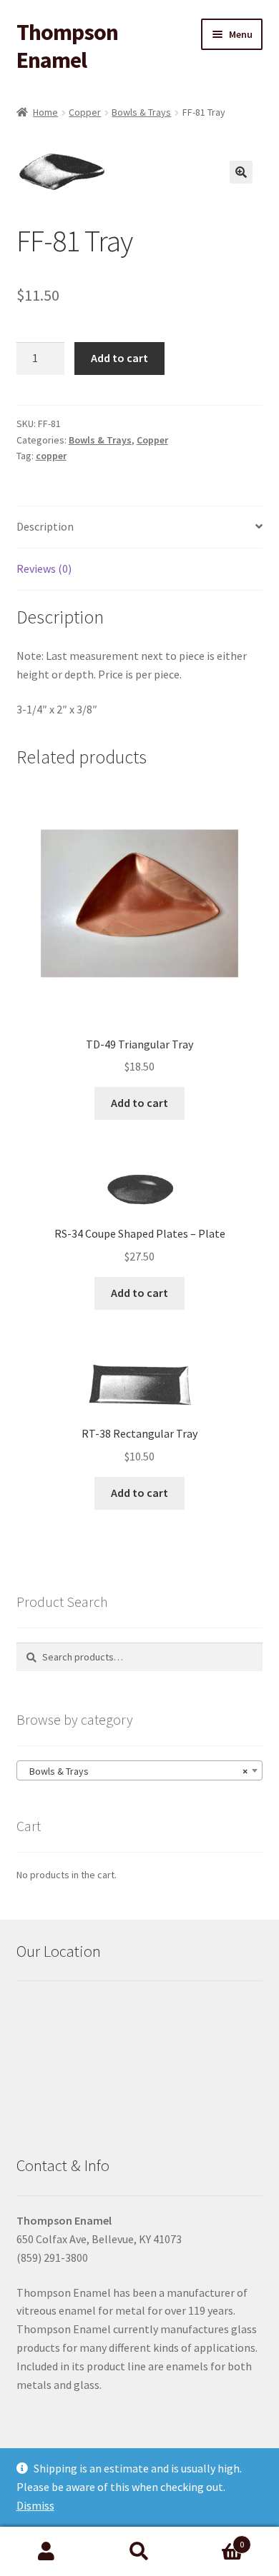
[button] (241, 172)
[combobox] (140, 1770)
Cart (215, 2539)
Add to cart (119, 358)
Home (45, 112)
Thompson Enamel (67, 46)
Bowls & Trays (141, 112)
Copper (85, 112)
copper (51, 456)
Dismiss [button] (35, 2505)
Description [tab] (45, 526)
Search (139, 2552)
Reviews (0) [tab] (44, 568)
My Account (46, 2552)
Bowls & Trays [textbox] (136, 1771)
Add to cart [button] (139, 1103)
